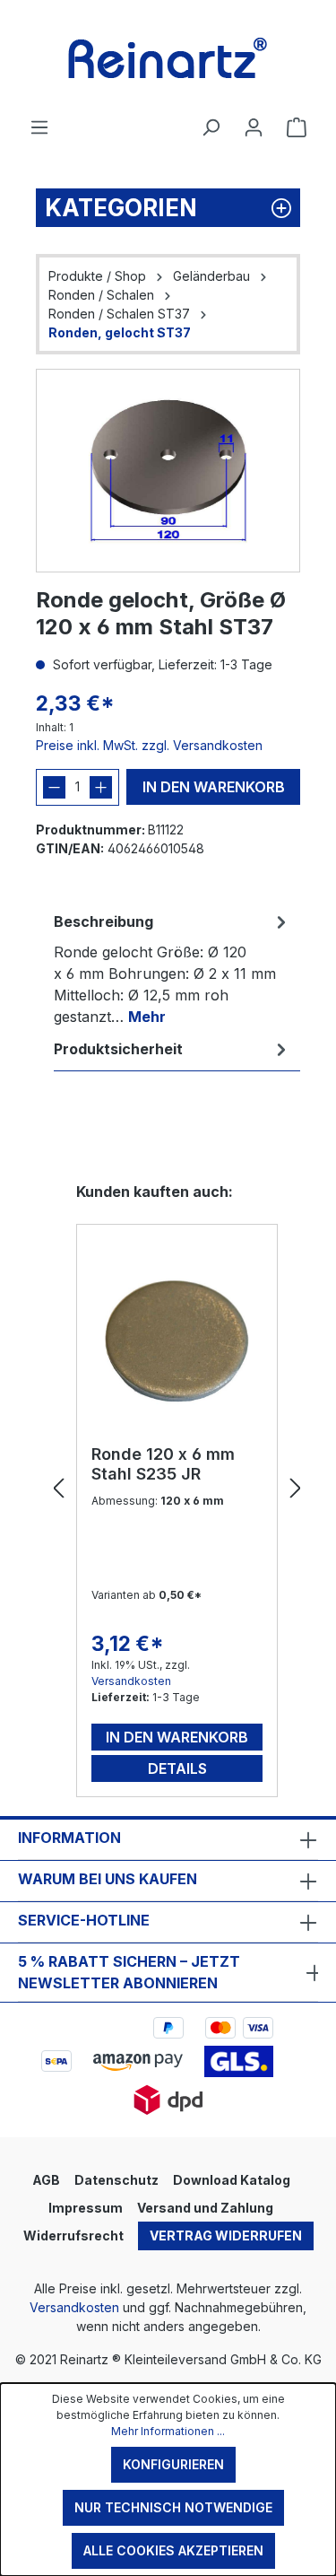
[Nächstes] (296, 1489)
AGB (46, 2180)
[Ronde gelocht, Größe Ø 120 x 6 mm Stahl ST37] (168, 471)
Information (69, 1838)
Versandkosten (131, 1681)
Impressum (86, 2208)
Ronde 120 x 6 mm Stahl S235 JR (163, 1464)
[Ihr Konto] (254, 127)
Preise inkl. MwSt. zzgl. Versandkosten (149, 745)
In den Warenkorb (214, 787)
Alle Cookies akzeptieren (173, 2550)
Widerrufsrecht (73, 2235)
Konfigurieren (173, 2464)
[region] (168, 471)
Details (177, 1768)
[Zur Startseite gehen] (168, 58)
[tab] (172, 968)
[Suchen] (211, 127)
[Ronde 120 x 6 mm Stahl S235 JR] (177, 1341)
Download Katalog (232, 2180)
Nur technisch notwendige (173, 2507)
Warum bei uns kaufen (108, 1879)
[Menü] (39, 127)
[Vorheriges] (58, 1489)
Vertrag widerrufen (226, 2235)
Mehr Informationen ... (168, 2431)
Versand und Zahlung (205, 2208)
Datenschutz (116, 2180)
